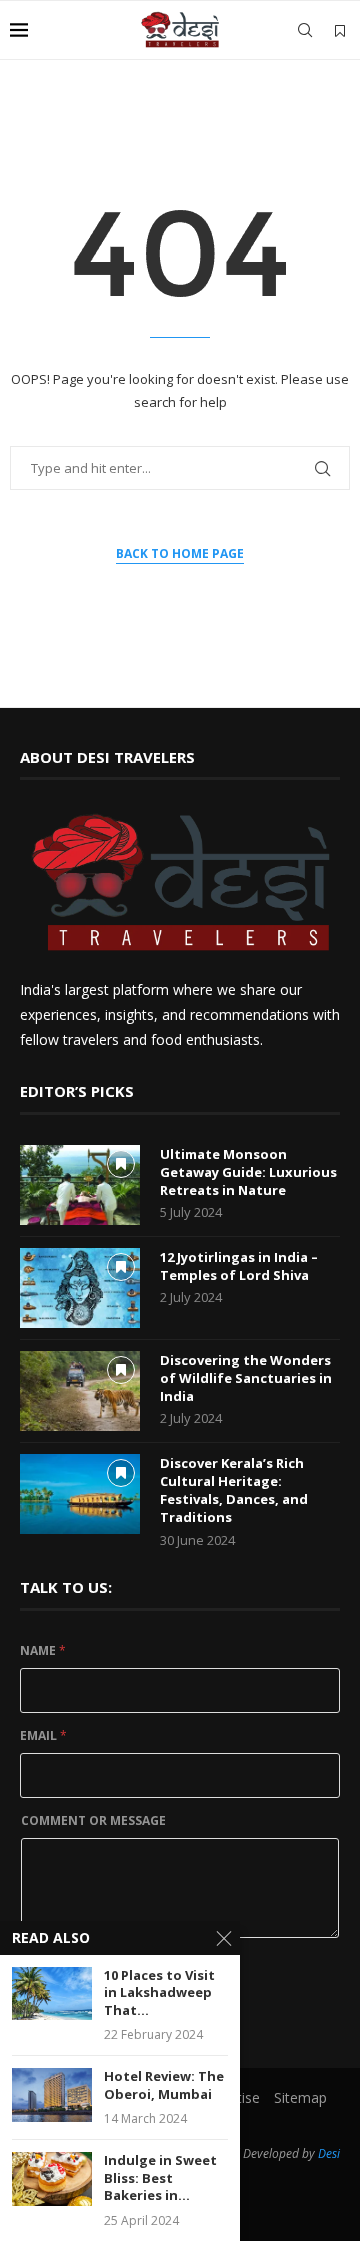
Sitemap (300, 2097)
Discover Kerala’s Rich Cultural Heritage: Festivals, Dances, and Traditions (234, 1490)
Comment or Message (93, 1820)
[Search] (305, 30)
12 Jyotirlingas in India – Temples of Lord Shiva (239, 1266)
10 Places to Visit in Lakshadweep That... (159, 1993)
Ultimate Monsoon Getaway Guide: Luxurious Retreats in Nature (248, 1172)
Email (43, 1735)
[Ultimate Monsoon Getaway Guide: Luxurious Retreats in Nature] (80, 1185)
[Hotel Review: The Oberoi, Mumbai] (52, 2094)
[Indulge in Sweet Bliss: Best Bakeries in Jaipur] (52, 2178)
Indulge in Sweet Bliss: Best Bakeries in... (160, 2178)
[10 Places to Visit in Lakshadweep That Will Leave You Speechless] (52, 1993)
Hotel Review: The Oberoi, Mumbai (164, 2085)
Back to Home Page (180, 553)
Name (43, 1650)
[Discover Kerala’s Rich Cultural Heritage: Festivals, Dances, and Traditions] (80, 1494)
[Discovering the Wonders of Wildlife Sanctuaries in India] (80, 1391)
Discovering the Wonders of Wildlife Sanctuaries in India (246, 1378)
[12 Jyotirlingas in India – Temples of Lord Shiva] (80, 1288)
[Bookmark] (340, 31)
